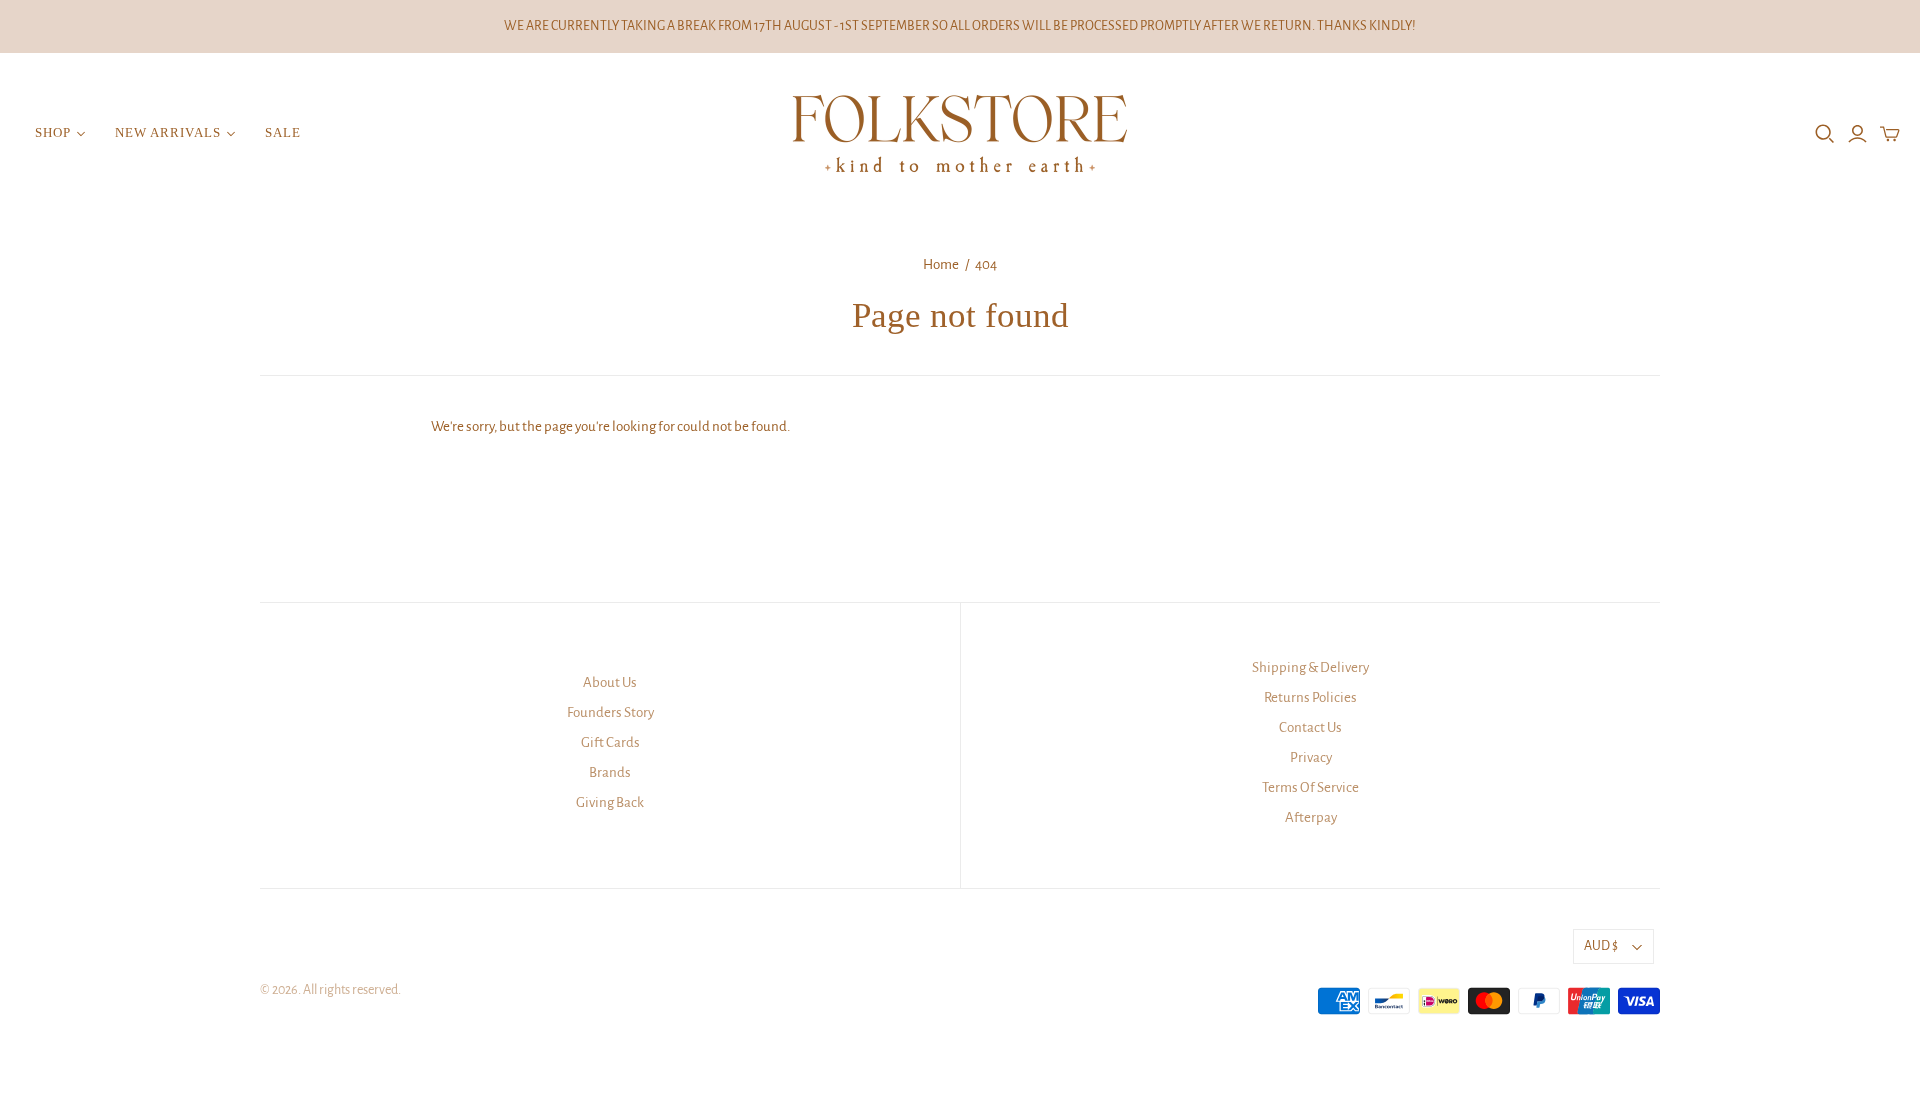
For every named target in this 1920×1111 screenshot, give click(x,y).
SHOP (53, 132)
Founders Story (610, 712)
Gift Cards (610, 742)
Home (941, 264)
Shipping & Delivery (1310, 667)
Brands (610, 772)
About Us (610, 682)
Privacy (1311, 757)
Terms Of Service (1310, 787)
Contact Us (1310, 727)
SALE (283, 132)
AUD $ (1601, 946)
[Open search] (1825, 134)
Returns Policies (1310, 697)
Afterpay (1311, 817)
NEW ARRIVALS (167, 132)
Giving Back (610, 802)
